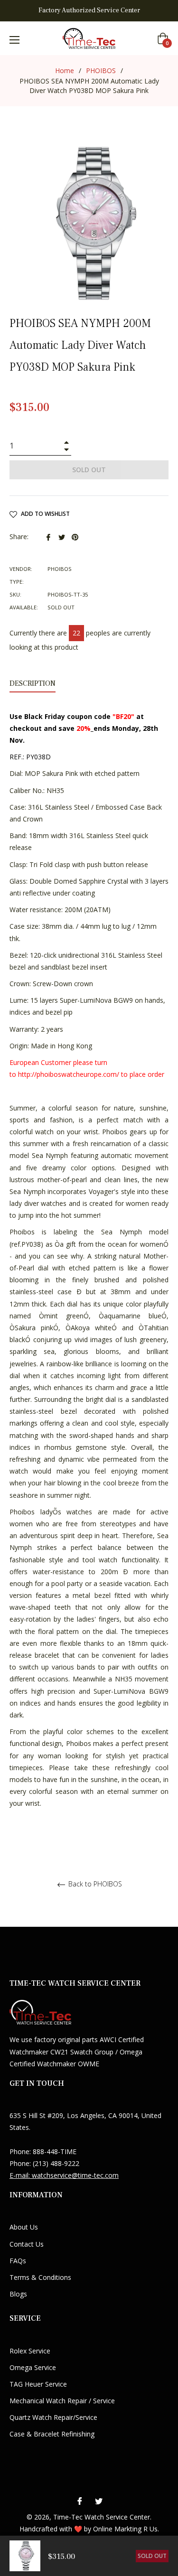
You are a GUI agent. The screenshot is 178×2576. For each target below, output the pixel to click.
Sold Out (152, 2556)
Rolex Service (30, 2351)
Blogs (18, 2294)
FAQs (18, 2261)
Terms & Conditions (40, 2277)
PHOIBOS (101, 70)
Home (65, 70)
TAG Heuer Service (38, 2384)
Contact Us (27, 2244)
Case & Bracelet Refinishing (52, 2434)
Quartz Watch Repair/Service (53, 2417)
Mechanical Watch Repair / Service (62, 2401)
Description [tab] (33, 683)
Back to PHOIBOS (94, 1884)
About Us (24, 2227)
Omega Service (33, 2367)
